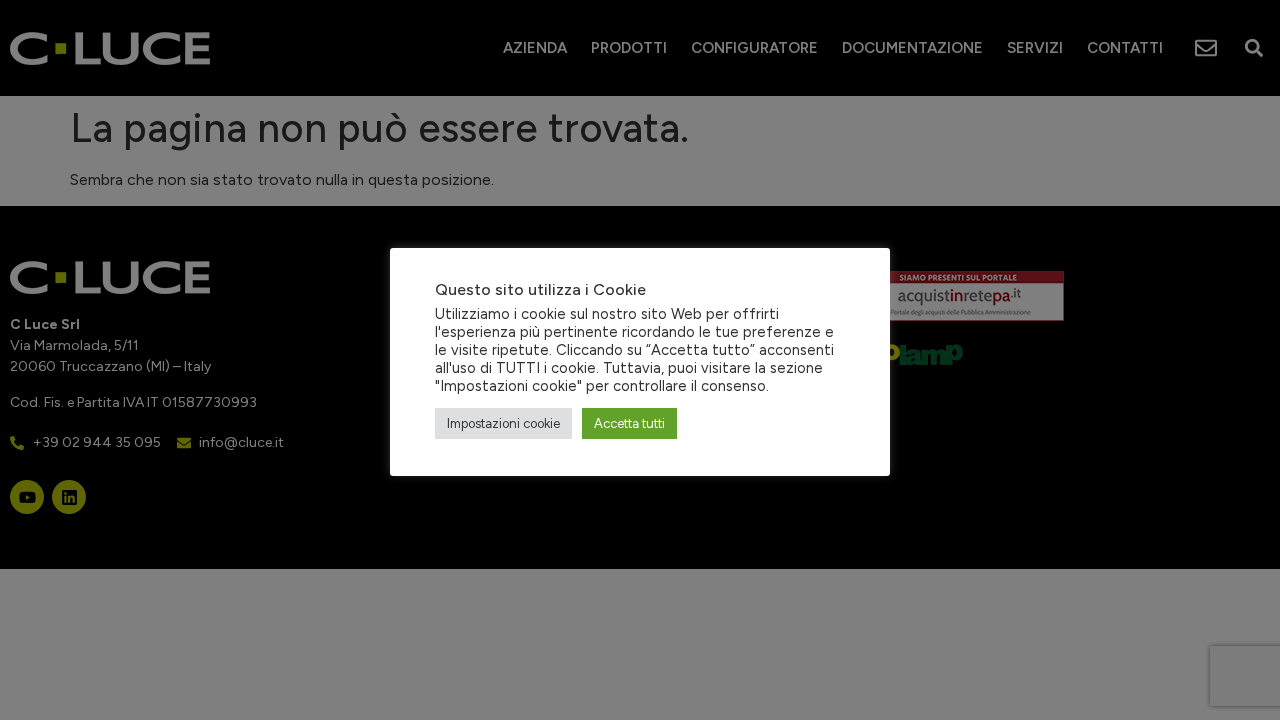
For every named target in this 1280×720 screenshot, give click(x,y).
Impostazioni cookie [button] (503, 423)
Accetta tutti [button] (629, 423)
